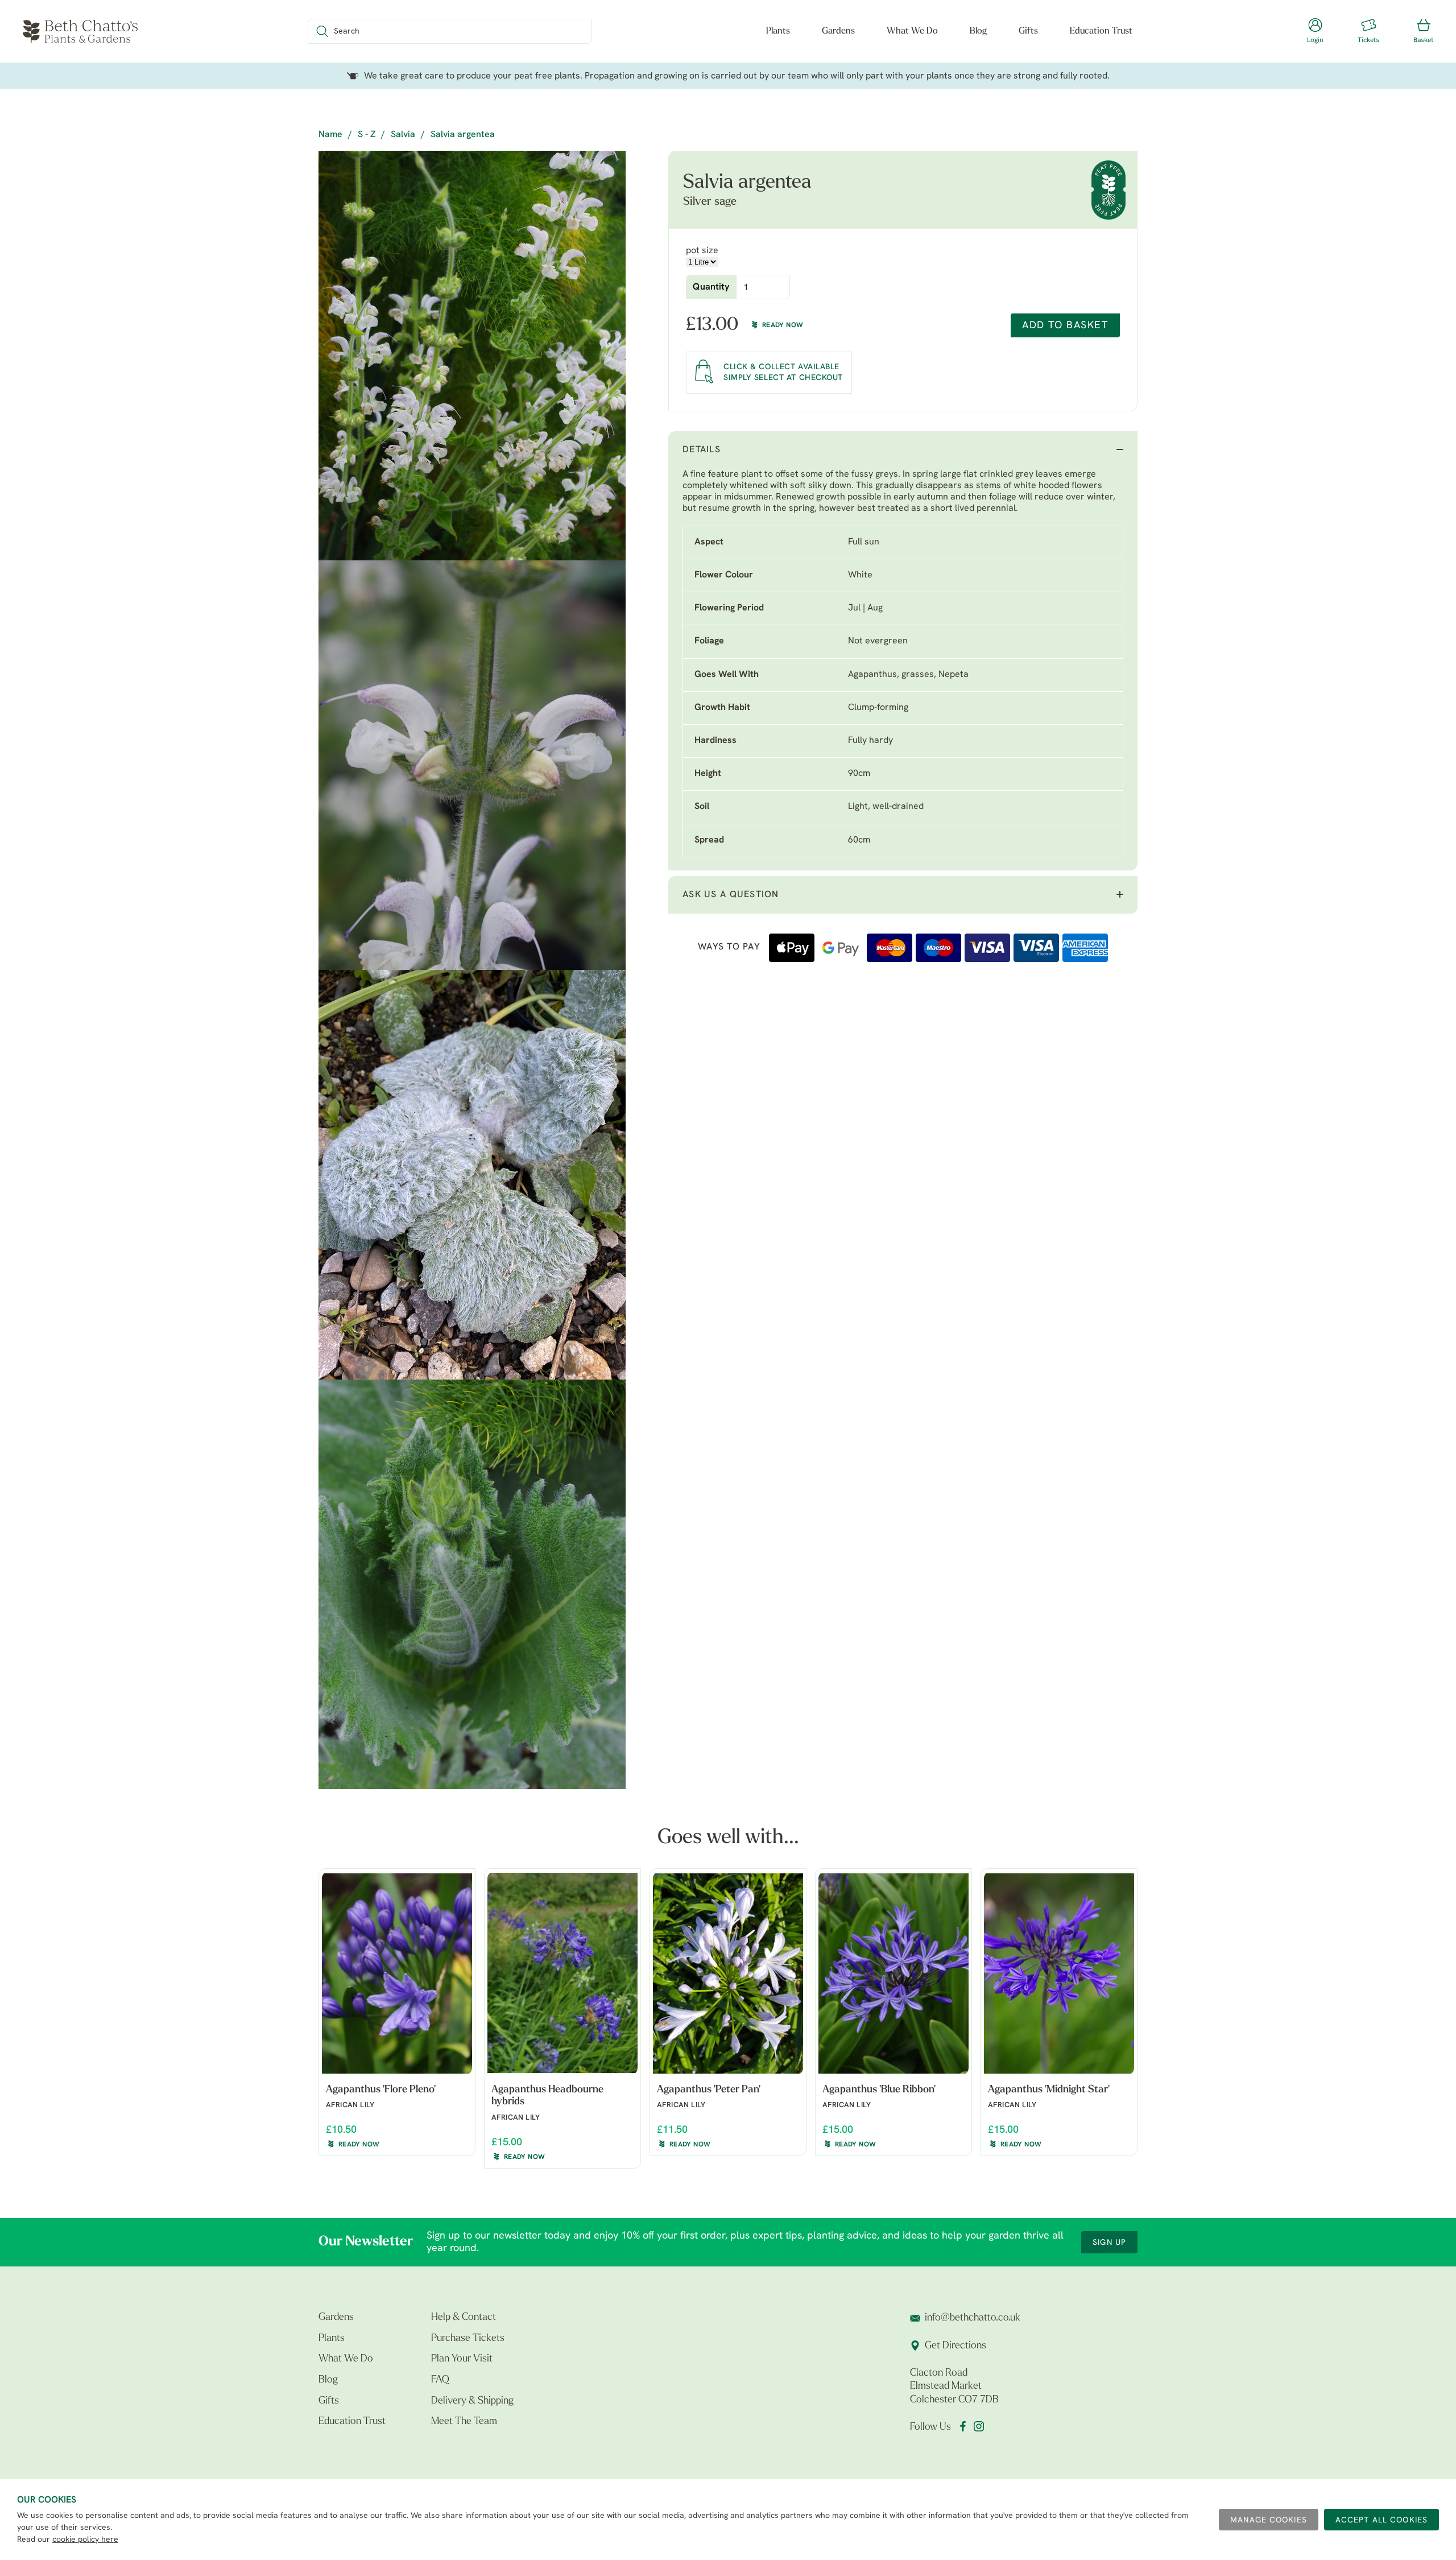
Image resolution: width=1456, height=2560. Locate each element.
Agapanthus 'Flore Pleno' (381, 2090)
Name (330, 135)
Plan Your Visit (462, 2359)
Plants (778, 31)
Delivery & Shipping (472, 2401)
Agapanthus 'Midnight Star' (1049, 2090)
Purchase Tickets (468, 2339)
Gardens (838, 31)
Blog (978, 31)
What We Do (912, 31)
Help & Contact (464, 2318)
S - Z (367, 135)
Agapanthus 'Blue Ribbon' (879, 2090)
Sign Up (1109, 2243)
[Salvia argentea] (472, 356)
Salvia (403, 135)
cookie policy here (85, 2540)
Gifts (1028, 31)
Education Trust (1101, 31)
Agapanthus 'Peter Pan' (709, 2090)
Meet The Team (464, 2422)
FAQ (440, 2380)
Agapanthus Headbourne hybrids (547, 2096)
